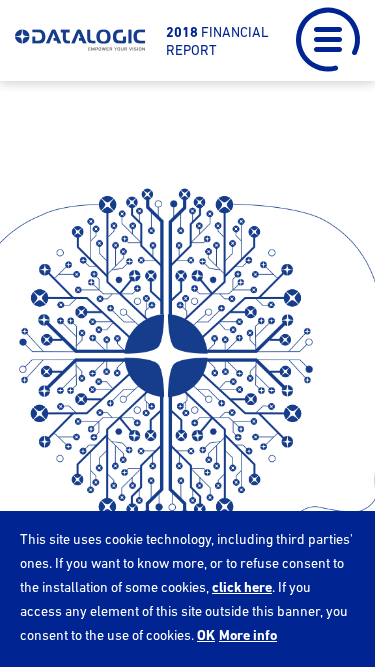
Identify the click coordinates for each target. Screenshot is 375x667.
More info (248, 635)
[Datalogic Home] (80, 41)
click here (242, 587)
